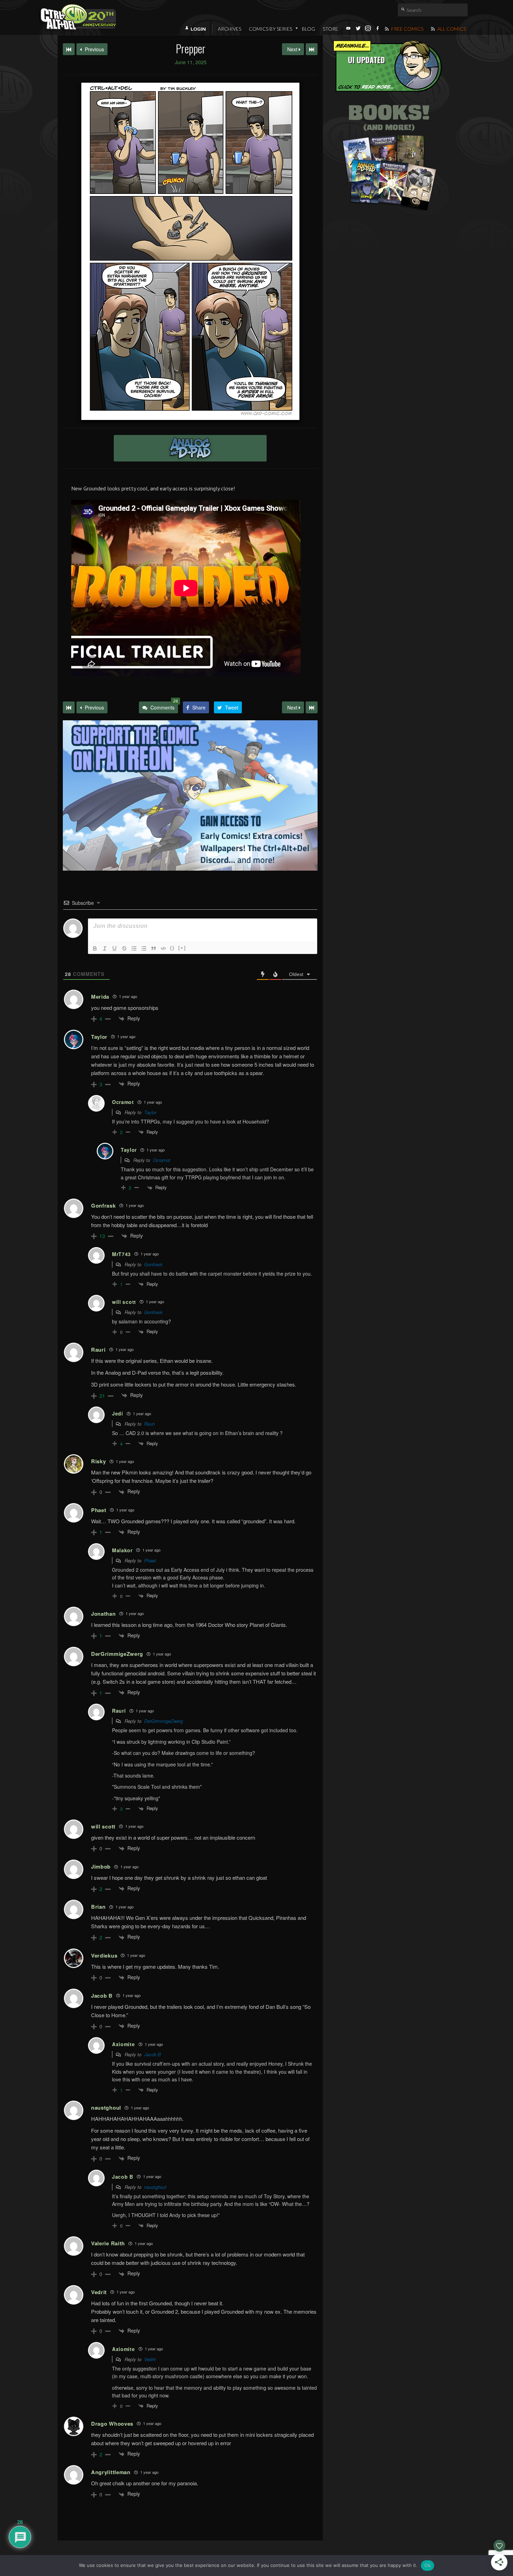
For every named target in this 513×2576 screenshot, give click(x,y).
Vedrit (150, 2359)
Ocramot (162, 1160)
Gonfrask (153, 1264)
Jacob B (153, 2054)
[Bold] (95, 948)
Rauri (149, 1424)
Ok (427, 2565)
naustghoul (155, 2187)
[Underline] (114, 948)
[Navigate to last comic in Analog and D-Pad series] (312, 49)
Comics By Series (270, 29)
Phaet (150, 1560)
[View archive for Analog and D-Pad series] (190, 448)
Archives (229, 29)
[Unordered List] (144, 948)
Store (330, 29)
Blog (308, 29)
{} (172, 948)
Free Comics (407, 29)
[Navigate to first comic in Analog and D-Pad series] (69, 49)
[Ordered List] (134, 948)
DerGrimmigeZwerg (163, 1721)
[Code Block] (163, 948)
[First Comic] (69, 707)
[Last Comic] (312, 707)
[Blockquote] (154, 948)
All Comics (451, 29)
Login (198, 29)
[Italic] (105, 948)
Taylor (150, 1112)
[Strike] (124, 948)
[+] (182, 948)
